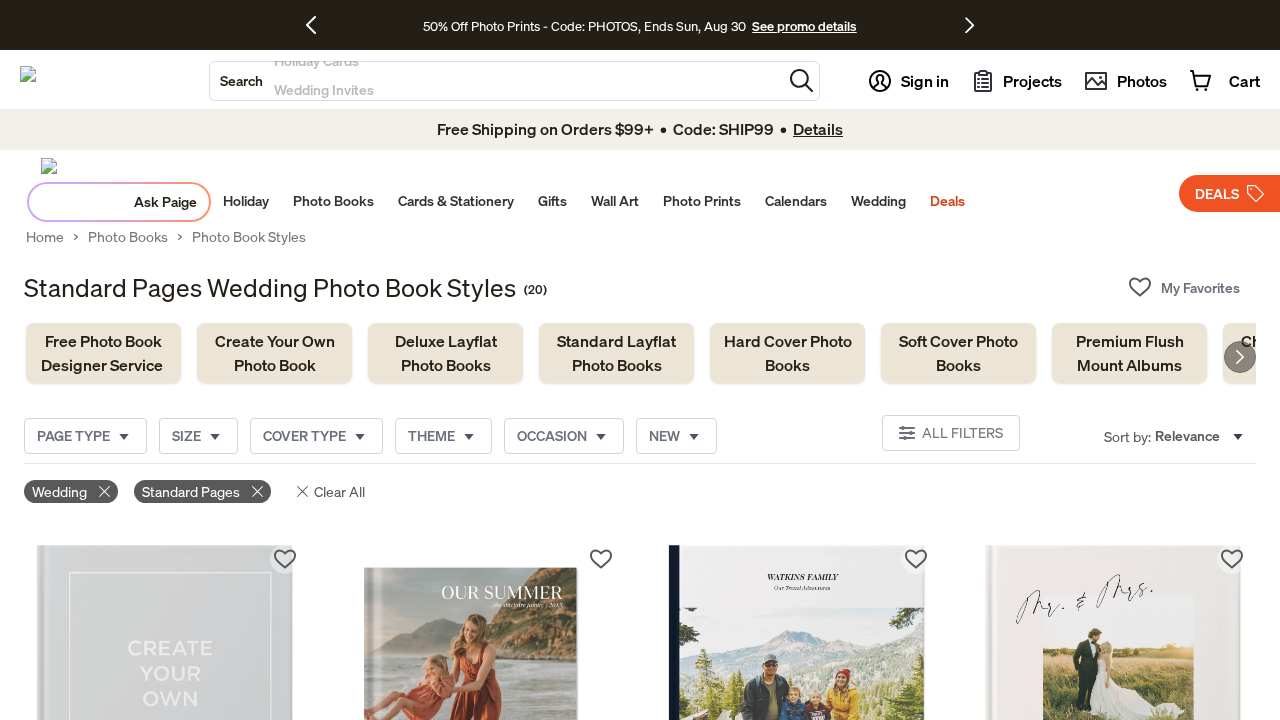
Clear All (339, 491)
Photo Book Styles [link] (249, 237)
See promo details (804, 26)
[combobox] (496, 81)
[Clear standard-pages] (257, 491)
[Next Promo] (969, 25)
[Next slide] (1240, 357)
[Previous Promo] (318, 25)
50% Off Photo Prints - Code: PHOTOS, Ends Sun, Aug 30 (584, 26)
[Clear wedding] (104, 491)
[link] (103, 353)
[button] (801, 80)
